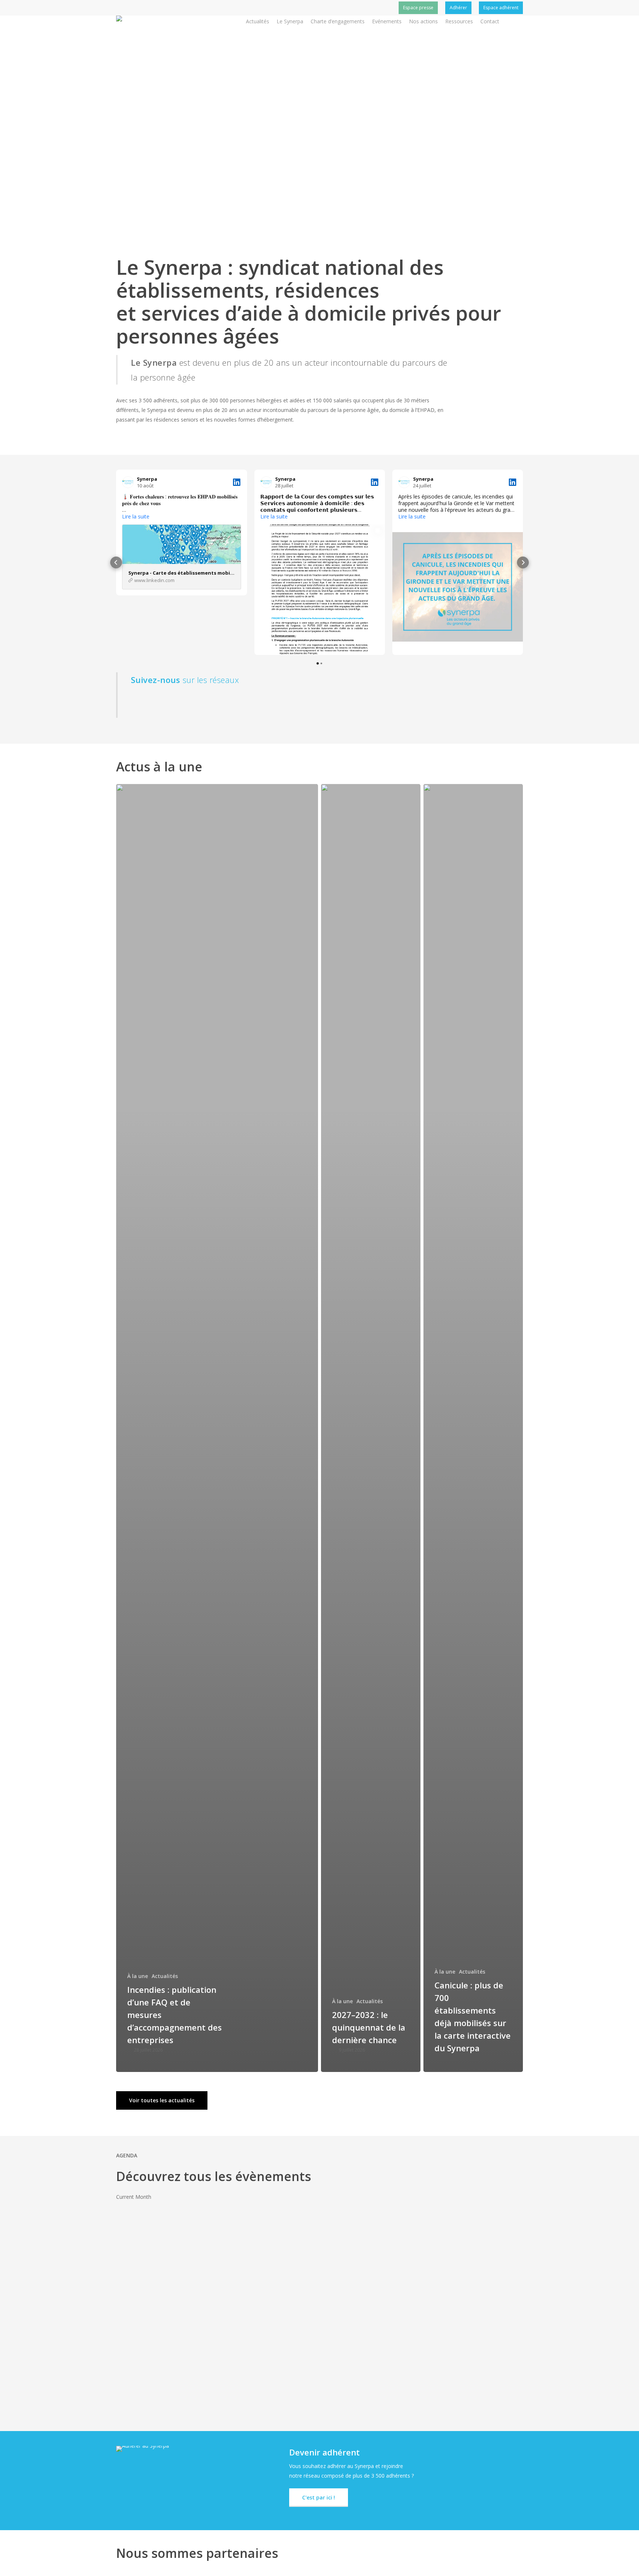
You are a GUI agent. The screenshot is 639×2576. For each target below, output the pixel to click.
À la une (138, 1976)
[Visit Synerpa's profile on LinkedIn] (129, 482)
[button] (116, 562)
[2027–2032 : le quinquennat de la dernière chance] (371, 1428)
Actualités (165, 1976)
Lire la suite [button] (136, 517)
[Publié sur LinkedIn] (237, 482)
